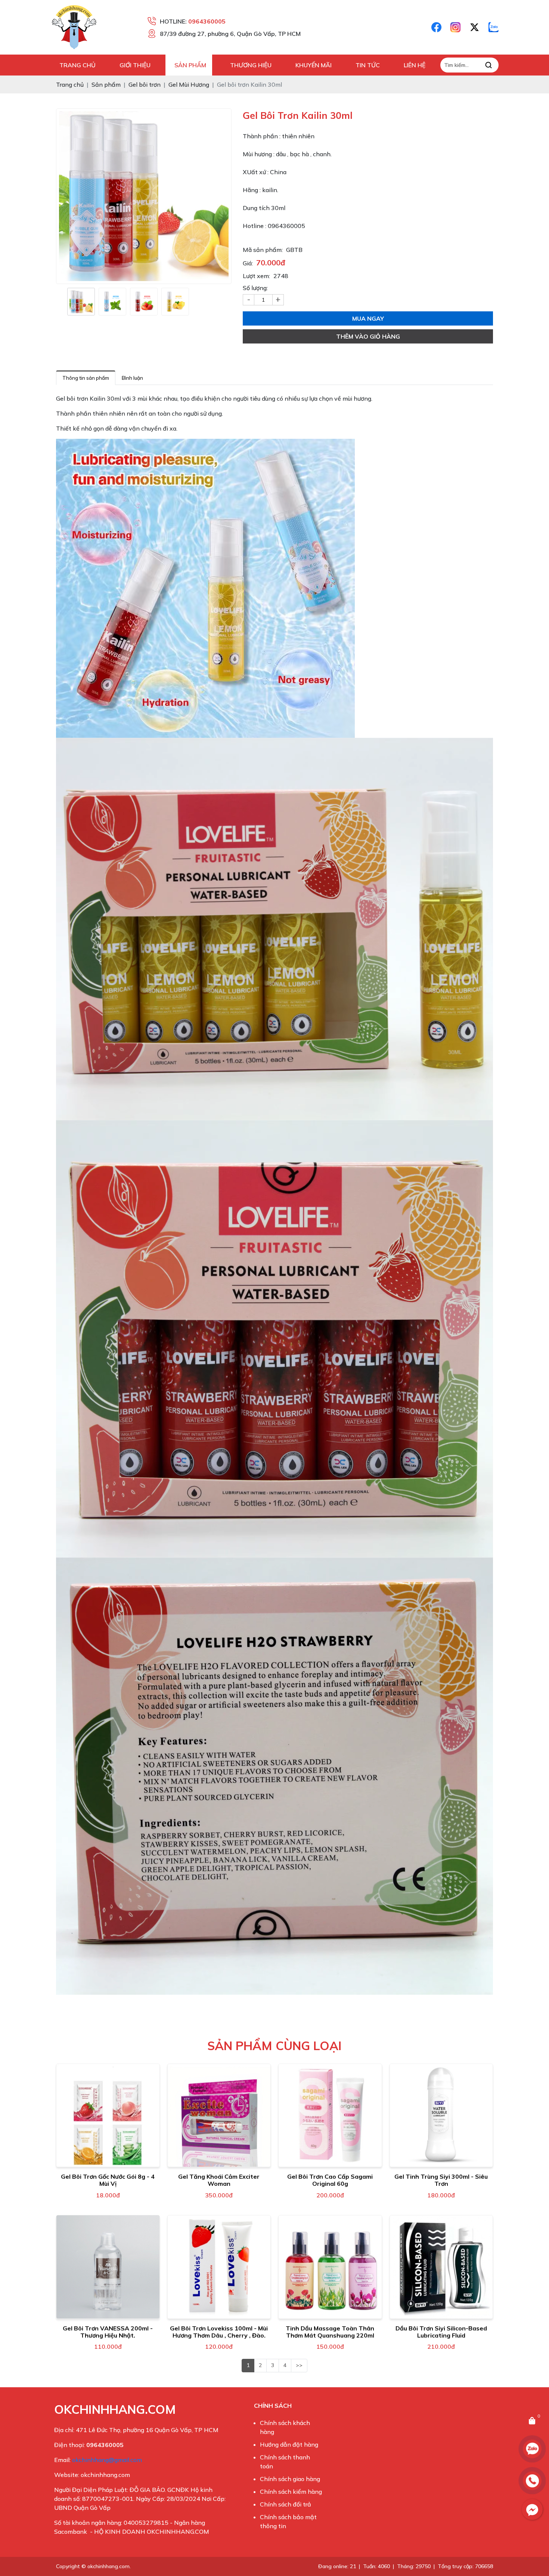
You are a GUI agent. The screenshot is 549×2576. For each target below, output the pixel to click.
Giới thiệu (135, 65)
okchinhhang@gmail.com (107, 2460)
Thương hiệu (251, 65)
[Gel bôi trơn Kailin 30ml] (81, 302)
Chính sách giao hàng (290, 2479)
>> (299, 2365)
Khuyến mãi (314, 65)
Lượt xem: (256, 276)
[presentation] (62, 302)
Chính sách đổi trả (286, 2504)
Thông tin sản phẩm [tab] (86, 378)
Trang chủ (77, 65)
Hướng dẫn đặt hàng (289, 2444)
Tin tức (368, 65)
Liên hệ (415, 65)
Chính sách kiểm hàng (291, 2492)
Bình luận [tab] (132, 378)
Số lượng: (255, 288)
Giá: (248, 263)
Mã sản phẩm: (263, 250)
